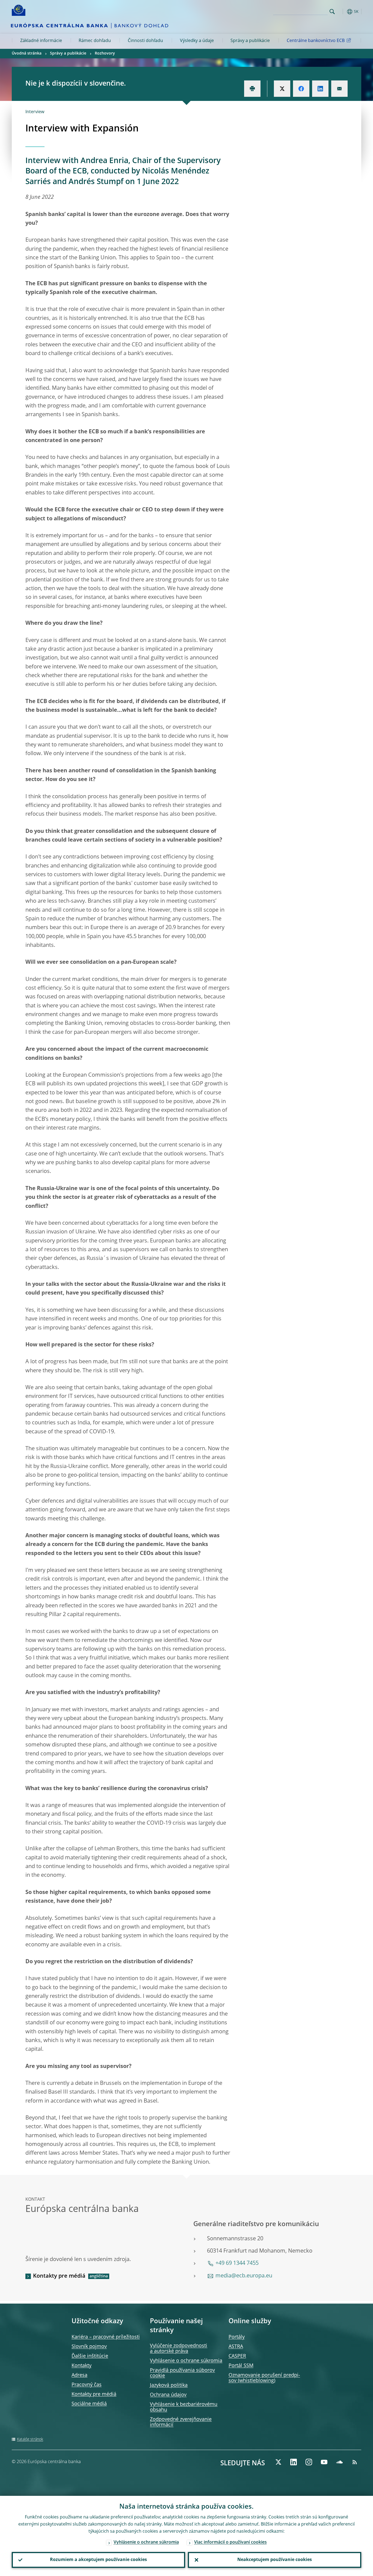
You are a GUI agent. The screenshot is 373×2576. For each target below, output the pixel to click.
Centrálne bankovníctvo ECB (316, 41)
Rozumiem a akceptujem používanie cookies (98, 2560)
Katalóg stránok (30, 2439)
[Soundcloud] (339, 2462)
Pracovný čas (87, 2385)
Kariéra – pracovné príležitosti (106, 2337)
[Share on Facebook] (301, 89)
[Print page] (252, 89)
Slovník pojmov (89, 2347)
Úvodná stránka (27, 53)
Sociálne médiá (89, 2404)
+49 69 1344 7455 (237, 2263)
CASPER (237, 2356)
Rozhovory (105, 53)
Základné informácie (41, 41)
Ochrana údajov (168, 2395)
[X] (278, 2462)
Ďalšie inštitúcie (90, 2356)
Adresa (79, 2375)
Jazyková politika (169, 2385)
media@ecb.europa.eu (244, 2276)
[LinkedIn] (294, 2462)
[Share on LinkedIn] (320, 89)
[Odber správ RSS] (355, 2462)
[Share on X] (282, 89)
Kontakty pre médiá (59, 2276)
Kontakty (82, 2366)
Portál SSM (241, 2366)
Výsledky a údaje (197, 41)
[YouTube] (324, 2462)
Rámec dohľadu (95, 41)
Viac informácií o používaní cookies (230, 2542)
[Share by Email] (339, 89)
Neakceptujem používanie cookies (275, 2560)
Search (332, 12)
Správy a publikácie (250, 41)
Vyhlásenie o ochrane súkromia (186, 2361)
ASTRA (236, 2347)
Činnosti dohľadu (145, 41)
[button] (342, 12)
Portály (237, 2337)
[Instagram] (309, 2462)
